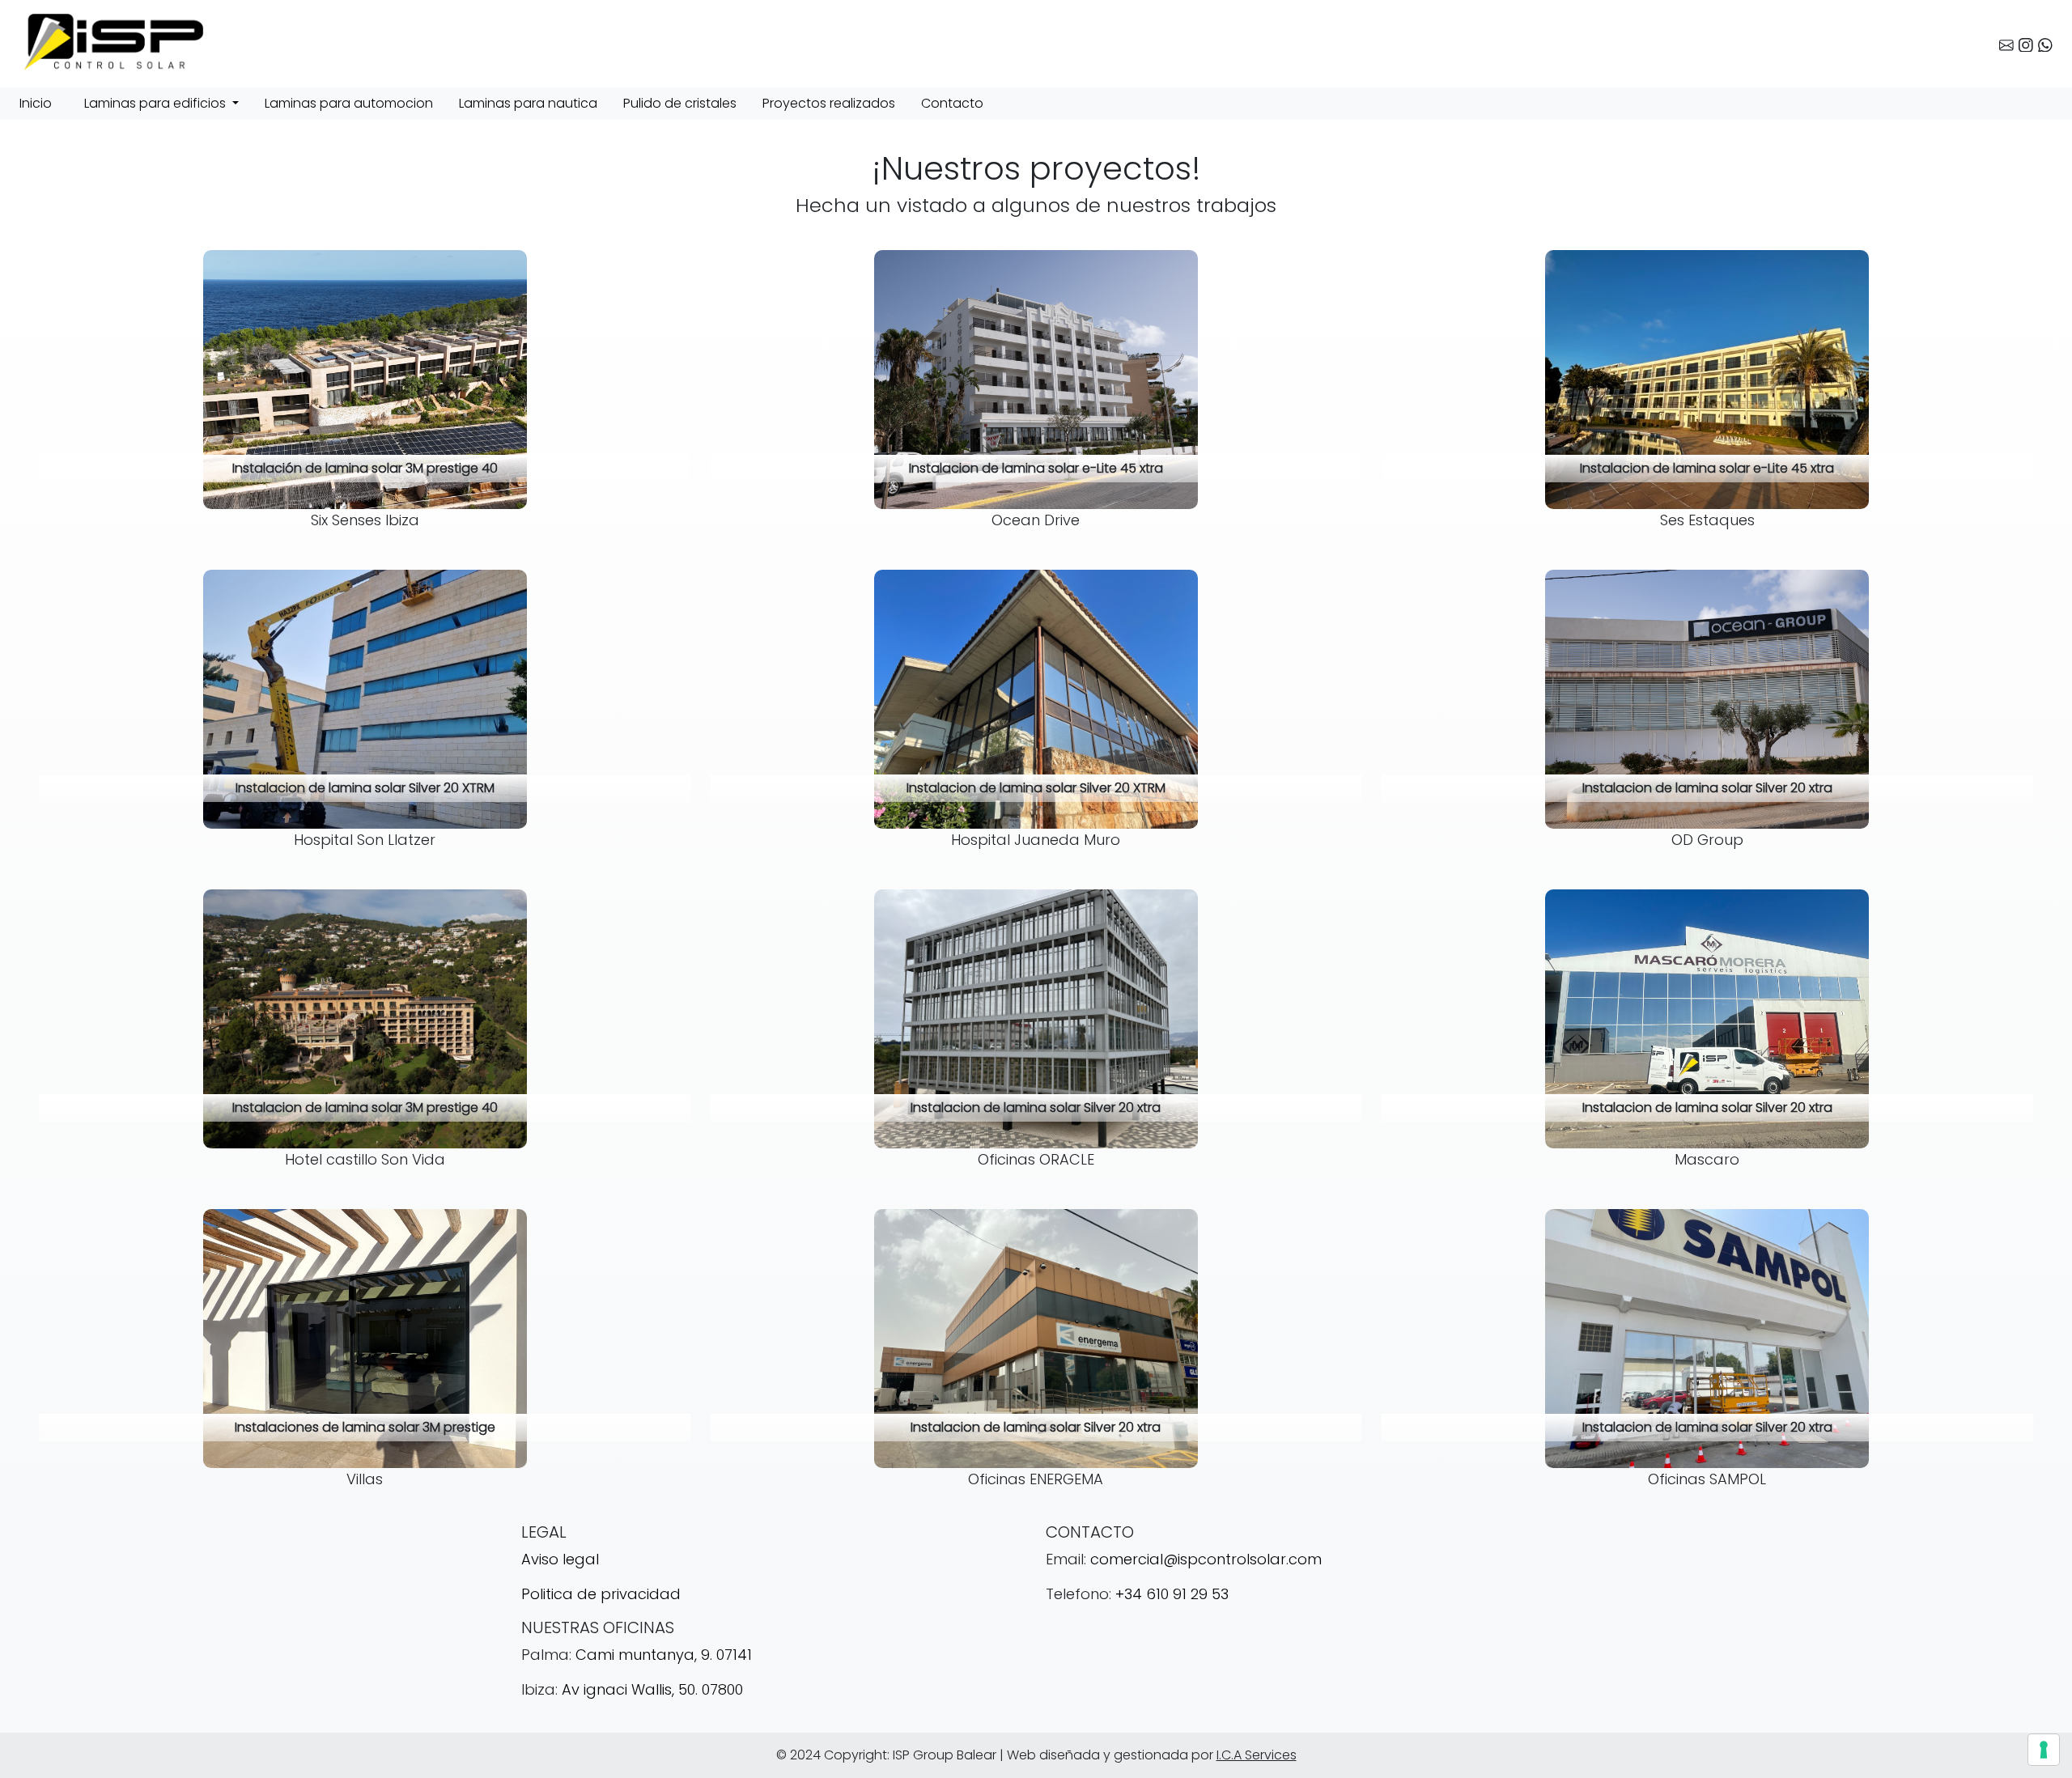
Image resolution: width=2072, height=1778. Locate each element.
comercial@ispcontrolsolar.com (1206, 1559)
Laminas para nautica (528, 103)
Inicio (36, 103)
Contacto (952, 103)
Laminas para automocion (349, 103)
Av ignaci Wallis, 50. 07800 (652, 1689)
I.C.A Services (1257, 1755)
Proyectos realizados (829, 103)
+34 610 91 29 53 (1172, 1594)
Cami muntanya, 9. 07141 (664, 1655)
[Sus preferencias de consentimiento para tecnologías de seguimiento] (2044, 1750)
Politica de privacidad (601, 1594)
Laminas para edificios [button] (157, 103)
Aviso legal (560, 1559)
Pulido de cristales (680, 103)
